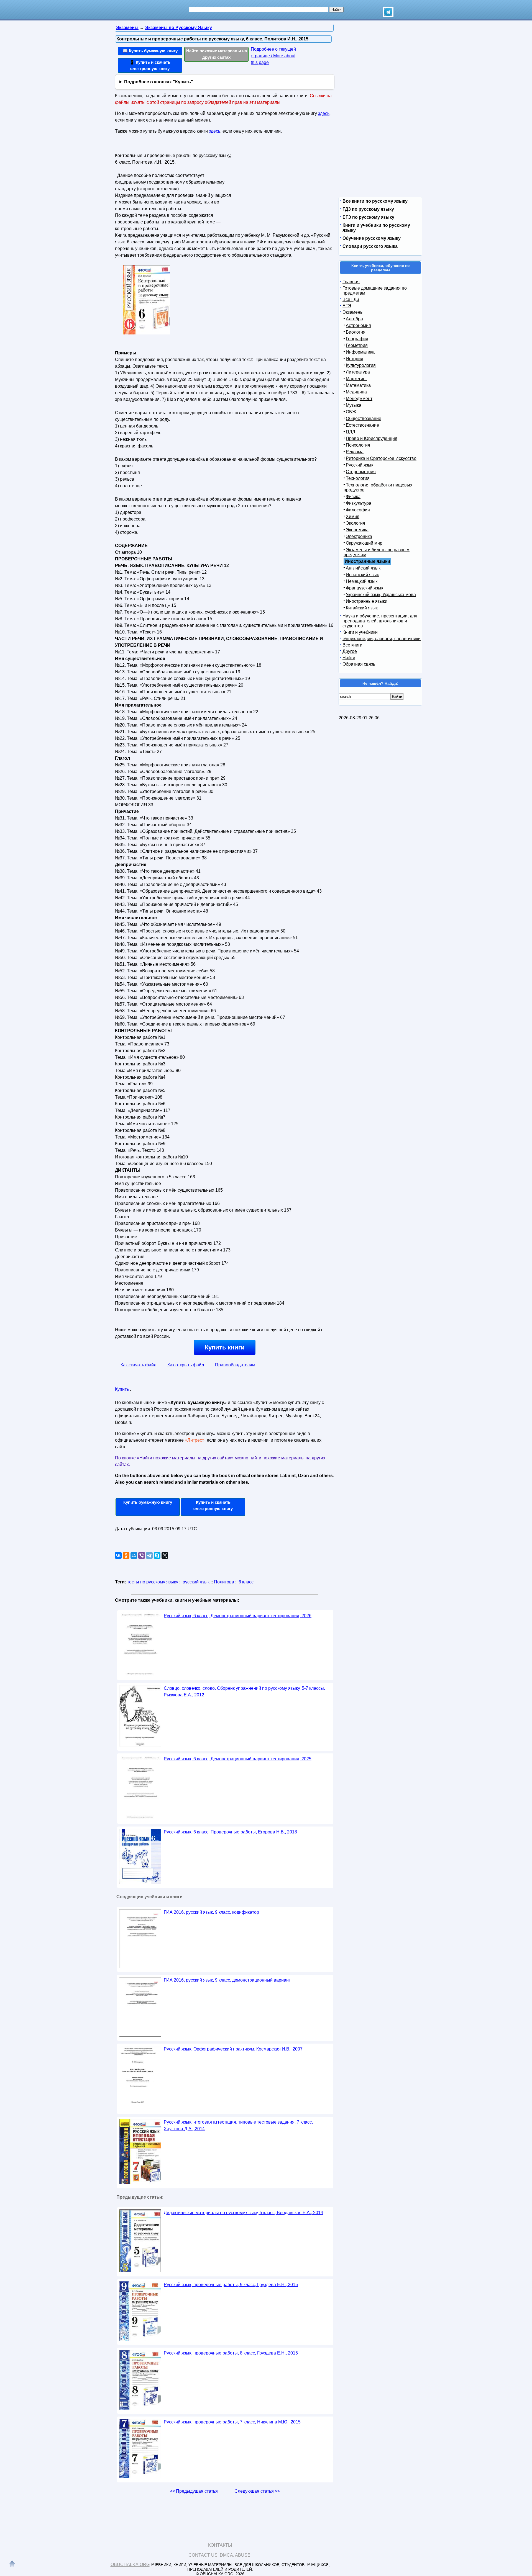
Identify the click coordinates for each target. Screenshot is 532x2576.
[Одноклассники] (126, 1555)
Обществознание (364, 418)
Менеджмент (359, 399)
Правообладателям (235, 1365)
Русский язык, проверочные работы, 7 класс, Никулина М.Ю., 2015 (232, 2422)
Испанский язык (362, 575)
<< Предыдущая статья (194, 2491)
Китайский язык (362, 608)
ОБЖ (351, 412)
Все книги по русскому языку (375, 201)
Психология (358, 445)
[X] (165, 1555)
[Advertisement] (281, 186)
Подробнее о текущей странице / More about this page (273, 56)
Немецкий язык (362, 581)
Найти (349, 658)
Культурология (361, 365)
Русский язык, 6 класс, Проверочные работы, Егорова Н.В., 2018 (230, 1832)
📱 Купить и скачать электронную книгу (150, 65)
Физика (353, 497)
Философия (358, 510)
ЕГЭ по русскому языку (368, 217)
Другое (350, 651)
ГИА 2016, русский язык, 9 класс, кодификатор (211, 1912)
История (355, 359)
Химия (353, 517)
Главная (351, 282)
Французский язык (365, 588)
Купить (122, 1389)
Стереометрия (361, 472)
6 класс (246, 1582)
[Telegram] (149, 1555)
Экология (355, 523)
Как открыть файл (186, 1365)
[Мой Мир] (134, 1555)
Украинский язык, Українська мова (381, 595)
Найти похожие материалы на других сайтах (217, 54)
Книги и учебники (360, 632)
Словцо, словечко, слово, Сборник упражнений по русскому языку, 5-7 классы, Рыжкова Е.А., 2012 (244, 1692)
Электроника (359, 536)
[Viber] (142, 1555)
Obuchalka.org (130, 2565)
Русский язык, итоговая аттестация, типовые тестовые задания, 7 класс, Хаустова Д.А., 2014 (238, 2125)
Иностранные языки (367, 601)
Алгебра (354, 319)
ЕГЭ (347, 306)
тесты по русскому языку (153, 1582)
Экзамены (353, 312)
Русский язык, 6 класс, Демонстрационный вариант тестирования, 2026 (238, 1616)
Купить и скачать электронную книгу (213, 1505)
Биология (356, 332)
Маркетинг (356, 379)
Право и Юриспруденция (372, 438)
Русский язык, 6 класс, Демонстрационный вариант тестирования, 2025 (238, 1759)
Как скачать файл (138, 1365)
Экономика (357, 530)
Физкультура (359, 503)
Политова (224, 1582)
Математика (358, 385)
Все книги (352, 645)
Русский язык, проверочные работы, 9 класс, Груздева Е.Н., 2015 (231, 2285)
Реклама (355, 452)
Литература (358, 372)
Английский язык (363, 568)
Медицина (356, 392)
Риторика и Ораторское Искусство (381, 458)
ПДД (351, 432)
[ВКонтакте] (118, 1555)
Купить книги (225, 1347)
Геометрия (357, 345)
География (357, 339)
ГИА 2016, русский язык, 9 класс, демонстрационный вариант (227, 1980)
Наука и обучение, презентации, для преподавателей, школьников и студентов (380, 621)
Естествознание (362, 425)
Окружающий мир (364, 543)
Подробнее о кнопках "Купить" (159, 82)
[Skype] (157, 1555)
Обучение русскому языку (372, 238)
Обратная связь (359, 664)
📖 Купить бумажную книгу (150, 51)
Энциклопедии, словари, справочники (382, 639)
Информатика (360, 352)
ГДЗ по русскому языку (368, 209)
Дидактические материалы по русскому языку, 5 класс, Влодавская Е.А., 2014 (243, 2213)
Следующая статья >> (257, 2491)
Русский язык (360, 465)
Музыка (354, 405)
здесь (324, 113)
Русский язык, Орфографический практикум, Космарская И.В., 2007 (233, 2049)
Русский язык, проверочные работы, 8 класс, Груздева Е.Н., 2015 (231, 2353)
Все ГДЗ (351, 299)
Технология (358, 478)
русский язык (196, 1582)
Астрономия (358, 325)
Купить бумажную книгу (148, 1502)
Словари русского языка (370, 246)
